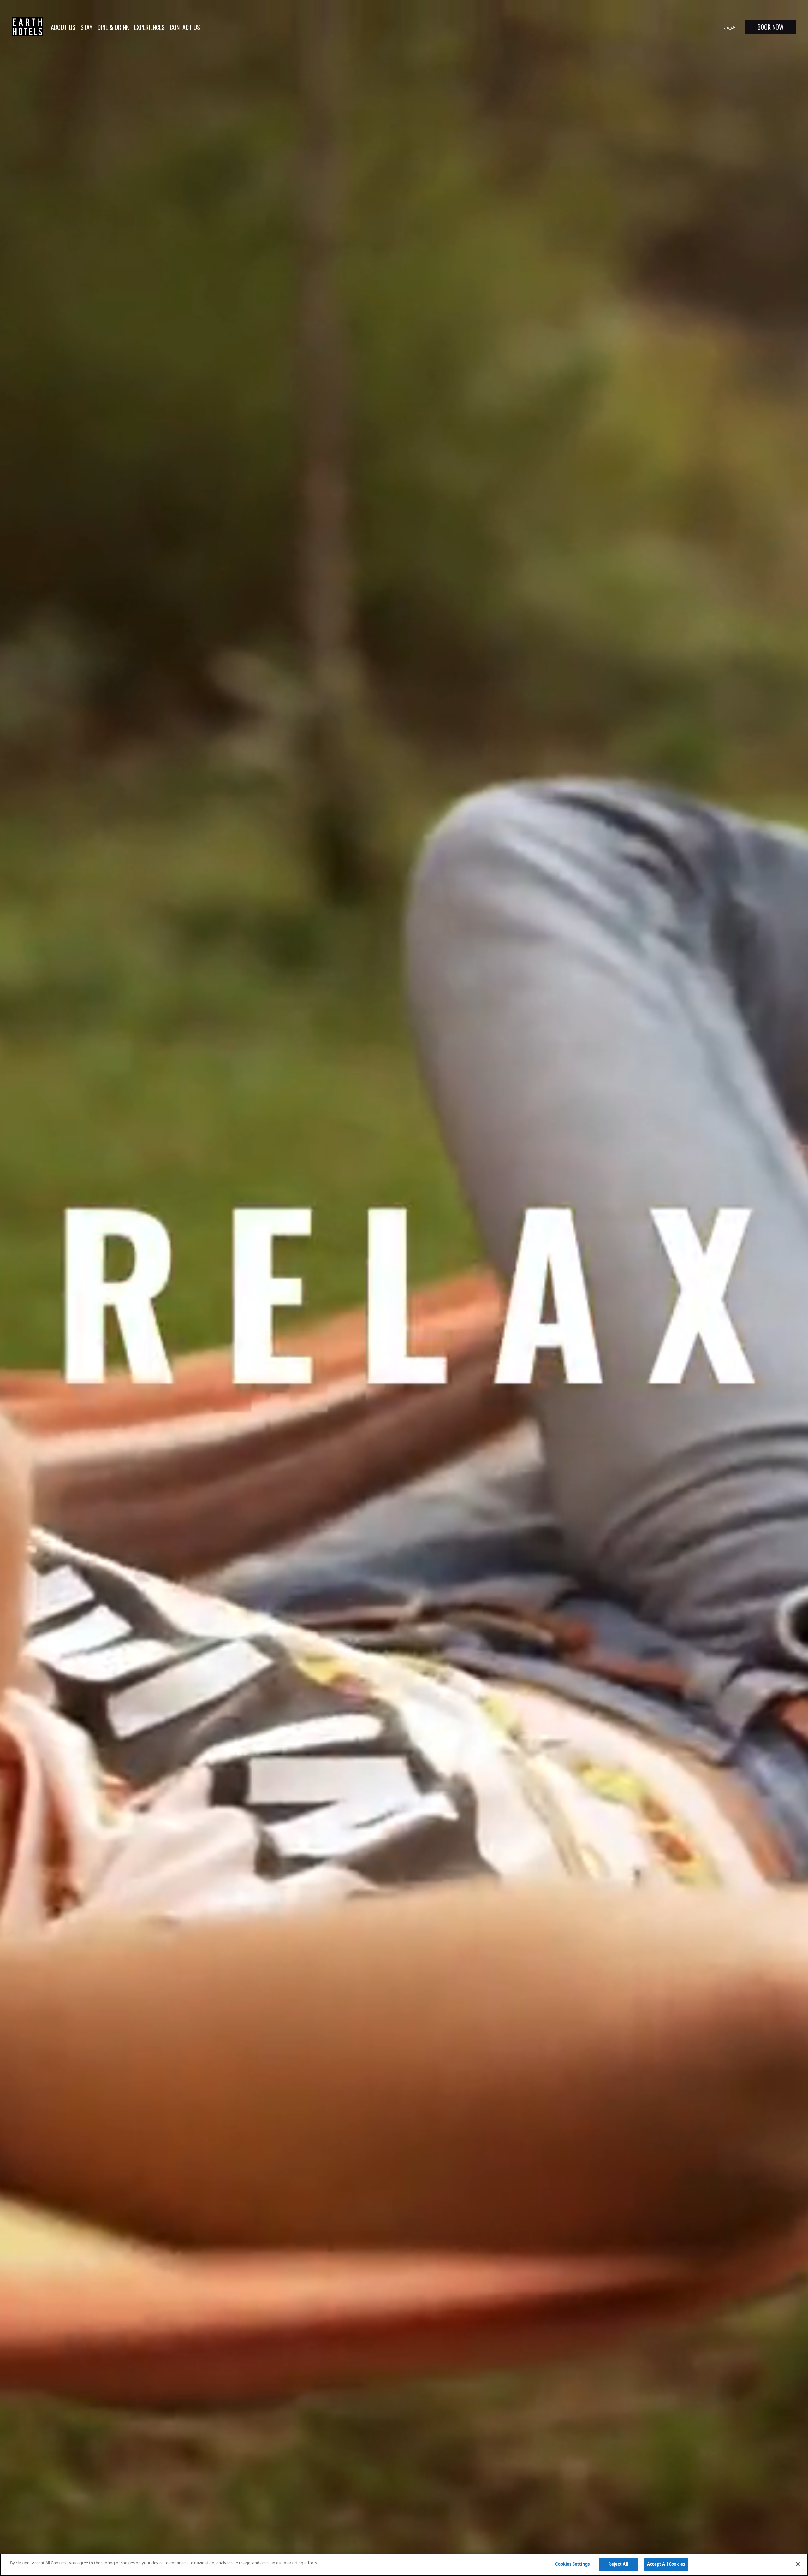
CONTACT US (185, 27)
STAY (86, 27)
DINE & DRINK (113, 27)
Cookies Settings (572, 2564)
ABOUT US (63, 27)
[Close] (798, 2564)
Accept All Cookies (666, 2564)
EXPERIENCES (149, 27)
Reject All (618, 2564)
